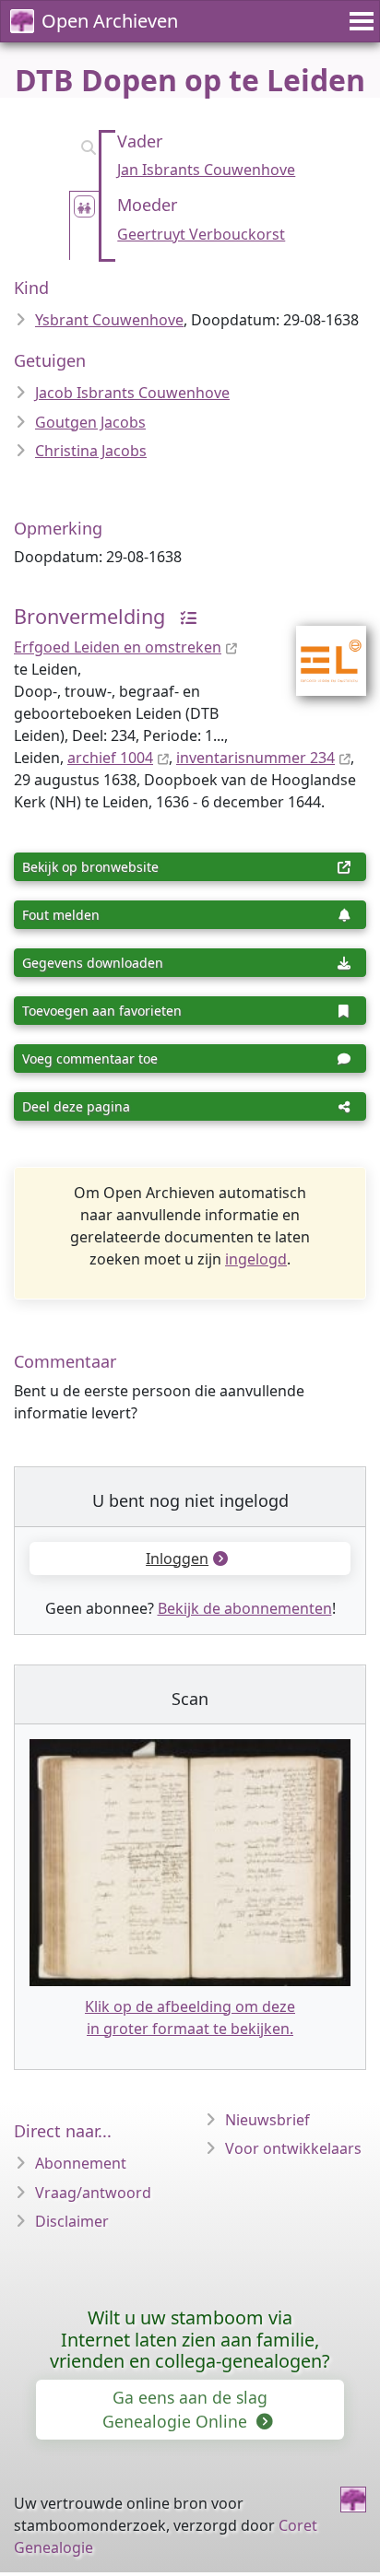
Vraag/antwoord (93, 2193)
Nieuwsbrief (267, 2120)
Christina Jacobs (91, 451)
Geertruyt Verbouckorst (201, 234)
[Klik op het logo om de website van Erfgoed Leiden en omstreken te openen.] (320, 649)
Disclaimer (72, 2221)
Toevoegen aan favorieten (102, 1011)
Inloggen (177, 1559)
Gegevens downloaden (93, 963)
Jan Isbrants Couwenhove (206, 170)
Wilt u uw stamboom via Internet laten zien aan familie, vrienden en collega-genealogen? (190, 2340)
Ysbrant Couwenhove (109, 320)
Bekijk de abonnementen (245, 1608)
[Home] (353, 2500)
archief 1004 (110, 758)
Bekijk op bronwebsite (90, 867)
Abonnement (81, 2163)
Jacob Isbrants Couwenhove (132, 393)
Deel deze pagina (76, 1106)
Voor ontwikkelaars (293, 2148)
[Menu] (359, 21)
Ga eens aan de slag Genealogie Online (185, 2409)
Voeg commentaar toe (90, 1059)
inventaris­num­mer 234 (255, 758)
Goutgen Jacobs (90, 422)
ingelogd (256, 1259)
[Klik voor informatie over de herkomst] (184, 616)
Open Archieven (110, 21)
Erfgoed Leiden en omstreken (118, 647)
